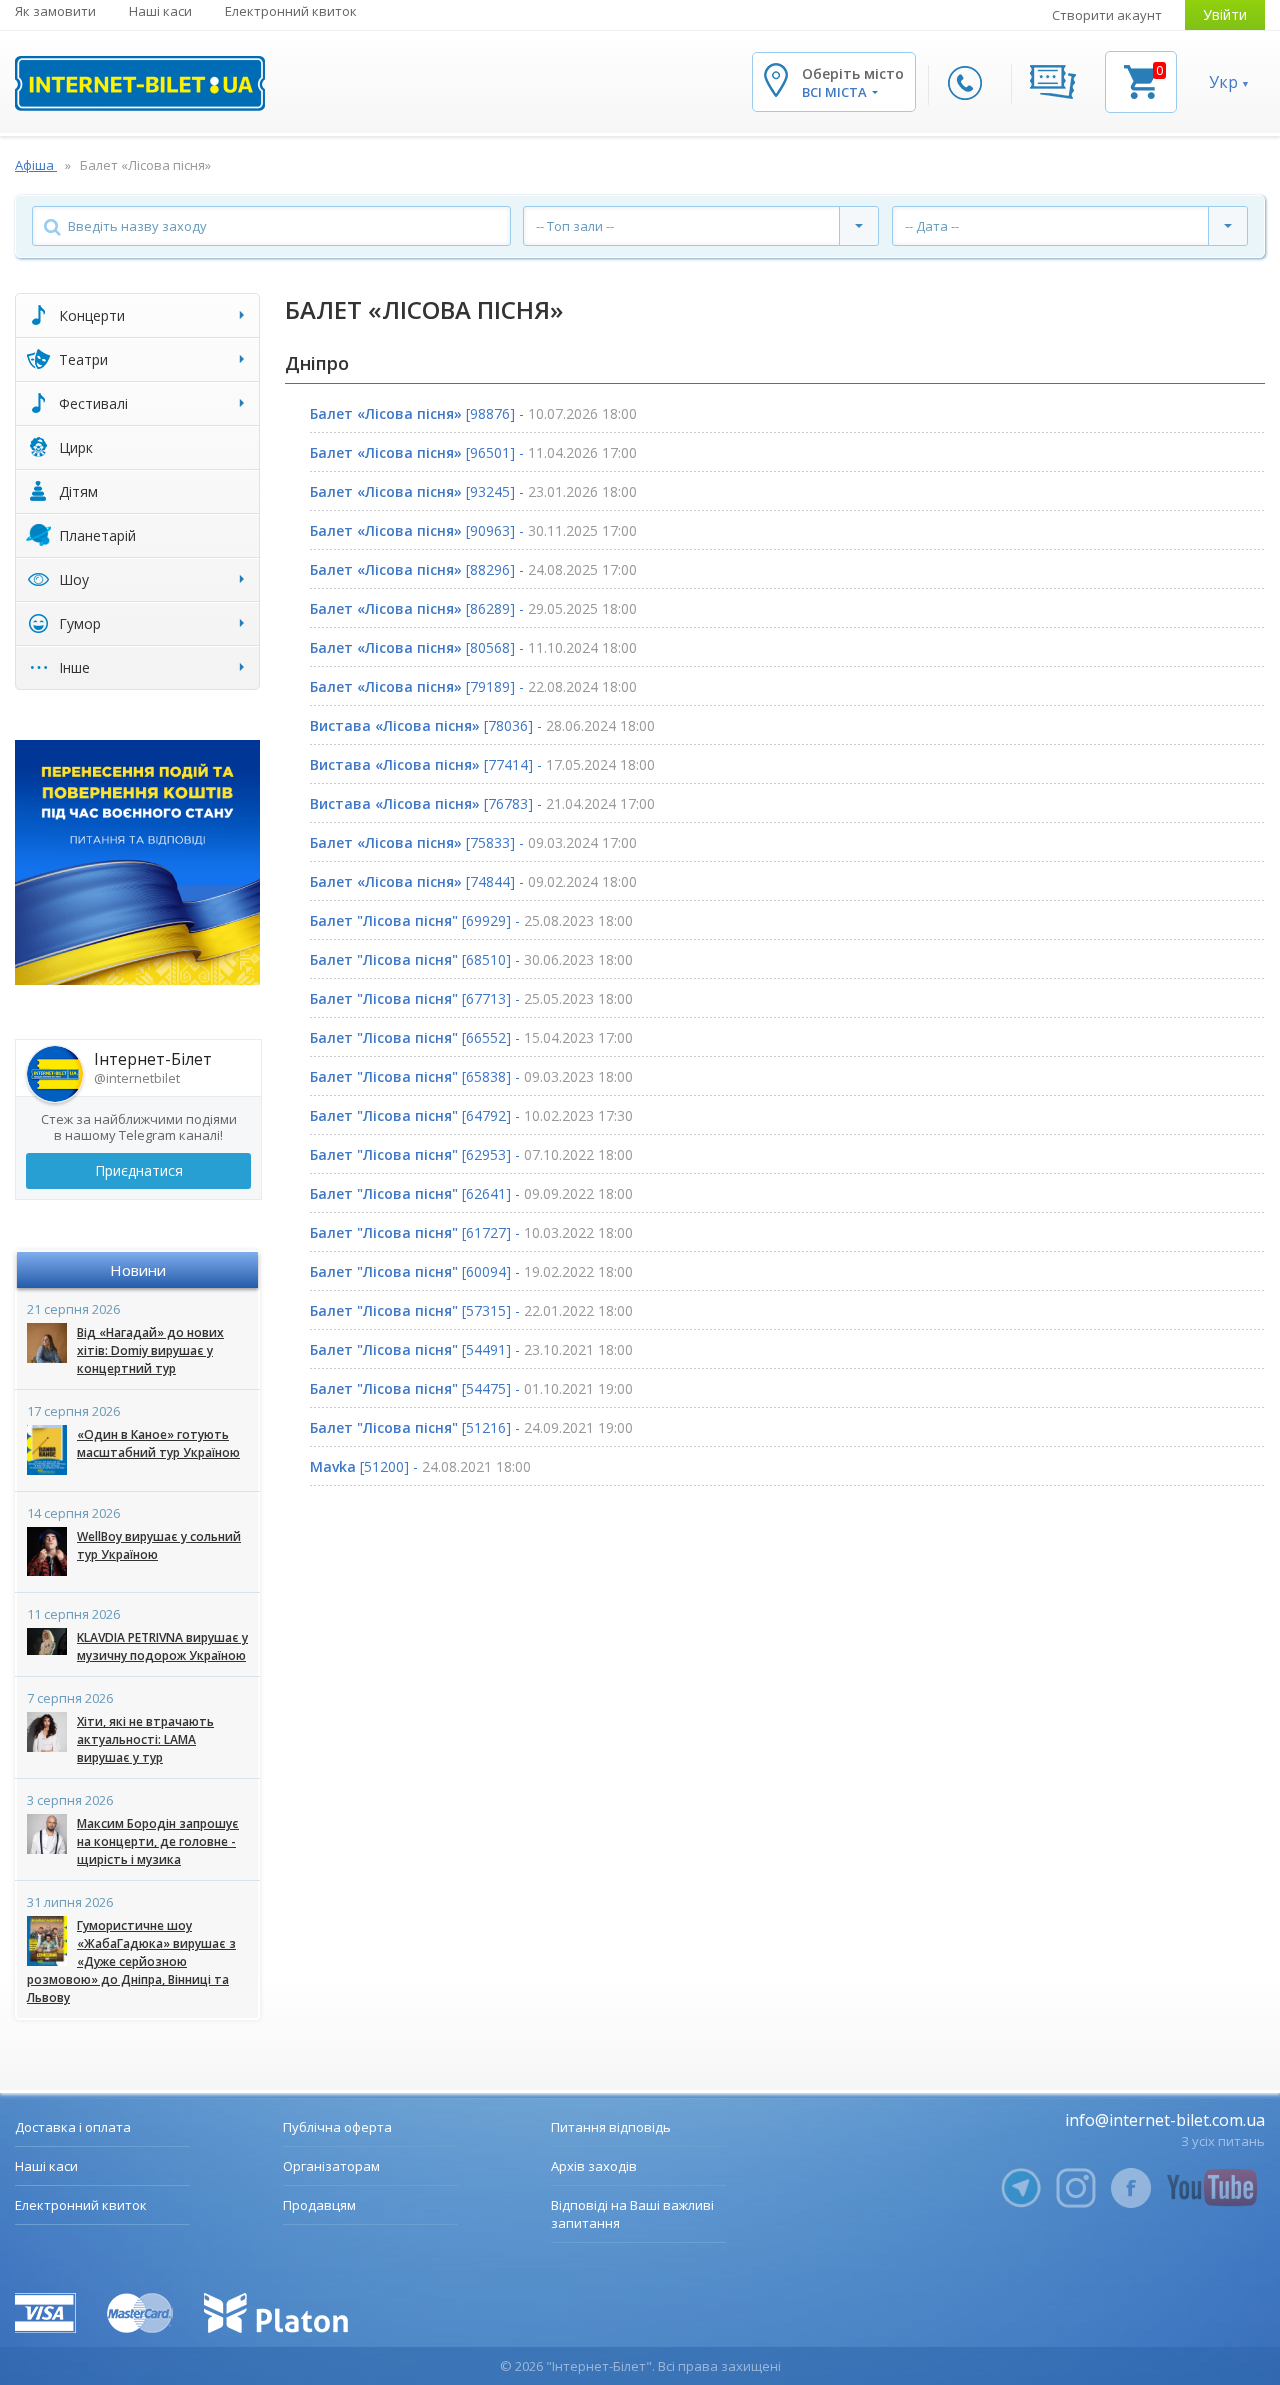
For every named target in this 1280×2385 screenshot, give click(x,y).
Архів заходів (594, 2166)
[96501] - (473, 452)
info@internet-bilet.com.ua (1165, 2120)
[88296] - (473, 569)
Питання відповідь (611, 2127)
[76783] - (482, 803)
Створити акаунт (1107, 15)
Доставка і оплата (73, 2127)
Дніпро (317, 363)
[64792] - (471, 1115)
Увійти (1225, 14)
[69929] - (471, 920)
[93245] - (473, 491)
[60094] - (471, 1271)
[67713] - (471, 998)
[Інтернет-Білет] (140, 83)
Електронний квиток (291, 11)
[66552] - (471, 1037)
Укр (1223, 82)
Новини (138, 1270)
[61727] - (471, 1232)
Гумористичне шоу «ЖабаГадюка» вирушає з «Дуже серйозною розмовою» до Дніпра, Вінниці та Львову (131, 1961)
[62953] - (471, 1154)
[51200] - (420, 1466)
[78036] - (482, 725)
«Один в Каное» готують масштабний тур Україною (158, 1443)
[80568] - (473, 647)
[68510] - (471, 959)
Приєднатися (139, 1170)
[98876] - (473, 413)
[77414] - (482, 764)
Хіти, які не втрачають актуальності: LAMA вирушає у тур (145, 1739)
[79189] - (473, 686)
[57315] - (471, 1310)
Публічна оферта (337, 2127)
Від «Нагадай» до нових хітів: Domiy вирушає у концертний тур (150, 1350)
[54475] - (471, 1388)
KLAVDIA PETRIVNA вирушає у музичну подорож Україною (162, 1646)
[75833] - (473, 842)
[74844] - (473, 881)
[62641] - (471, 1193)
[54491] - (471, 1349)
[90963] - (473, 530)
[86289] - (473, 608)
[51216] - (471, 1427)
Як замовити (55, 11)
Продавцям (319, 2205)
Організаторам (331, 2166)
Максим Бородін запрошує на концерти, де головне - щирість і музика (158, 1841)
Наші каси (160, 11)
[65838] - (471, 1076)
